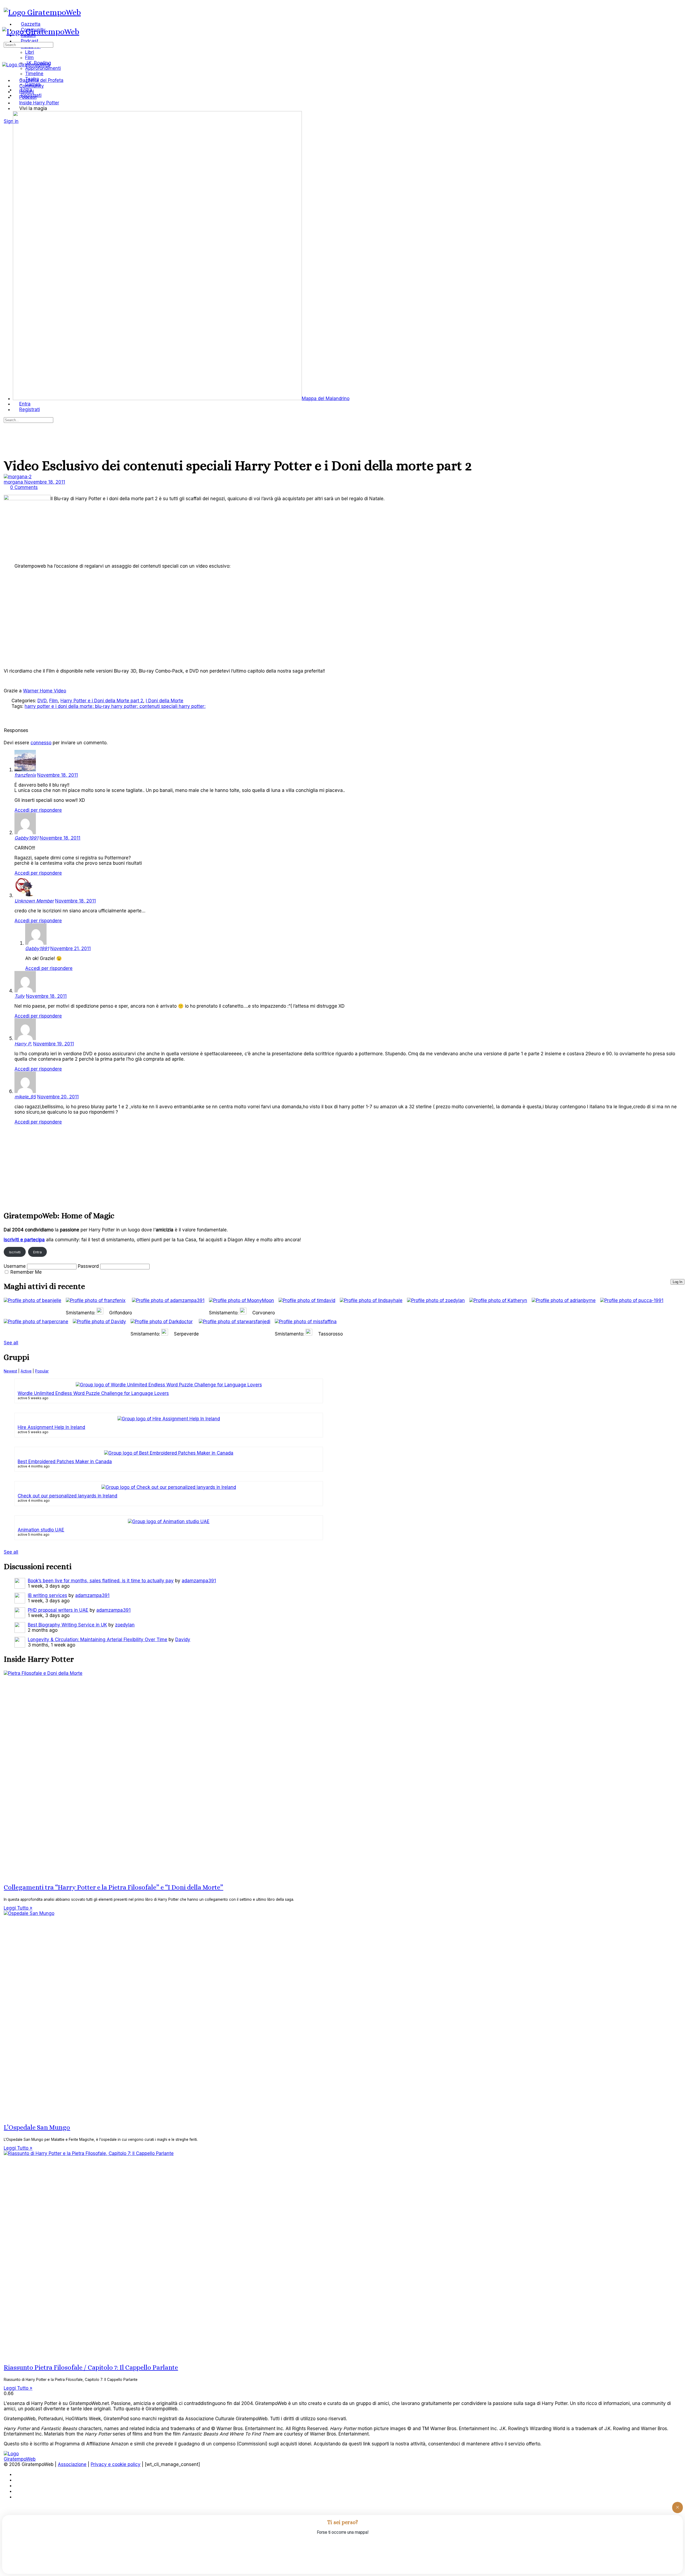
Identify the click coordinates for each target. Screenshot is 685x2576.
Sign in (11, 121)
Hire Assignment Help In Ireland (51, 1427)
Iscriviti (15, 1252)
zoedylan (125, 1625)
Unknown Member (34, 901)
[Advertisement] (164, 1167)
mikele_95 (25, 1097)
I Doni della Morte (165, 701)
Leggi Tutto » (18, 1908)
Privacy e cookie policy (116, 2464)
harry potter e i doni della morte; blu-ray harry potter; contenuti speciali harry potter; (115, 706)
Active (26, 1371)
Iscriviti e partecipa (24, 1240)
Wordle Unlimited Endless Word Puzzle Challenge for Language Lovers (93, 1393)
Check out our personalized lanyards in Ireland (67, 1496)
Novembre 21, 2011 (71, 949)
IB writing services (47, 1595)
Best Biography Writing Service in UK (67, 1625)
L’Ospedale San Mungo (37, 2127)
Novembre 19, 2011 (54, 1044)
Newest (10, 1371)
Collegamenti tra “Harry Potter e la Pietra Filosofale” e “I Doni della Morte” (113, 1887)
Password (88, 1266)
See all (11, 1343)
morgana (14, 482)
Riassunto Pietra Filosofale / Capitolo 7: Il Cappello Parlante (91, 2368)
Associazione (72, 2464)
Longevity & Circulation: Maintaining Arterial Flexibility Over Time (98, 1640)
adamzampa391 (199, 1581)
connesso (41, 743)
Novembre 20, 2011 (58, 1097)
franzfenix (25, 775)
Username (15, 1266)
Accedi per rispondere (38, 810)
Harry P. (23, 1044)
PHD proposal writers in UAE (58, 1610)
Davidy (183, 1640)
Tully (20, 996)
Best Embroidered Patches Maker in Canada (65, 1462)
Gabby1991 (26, 838)
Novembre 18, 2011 (45, 482)
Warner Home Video (45, 691)
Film (54, 701)
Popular (42, 1371)
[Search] (7, 116)
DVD (42, 701)
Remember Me (26, 1272)
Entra (37, 1252)
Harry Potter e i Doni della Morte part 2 (102, 701)
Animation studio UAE (41, 1530)
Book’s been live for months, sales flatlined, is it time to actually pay (101, 1581)
